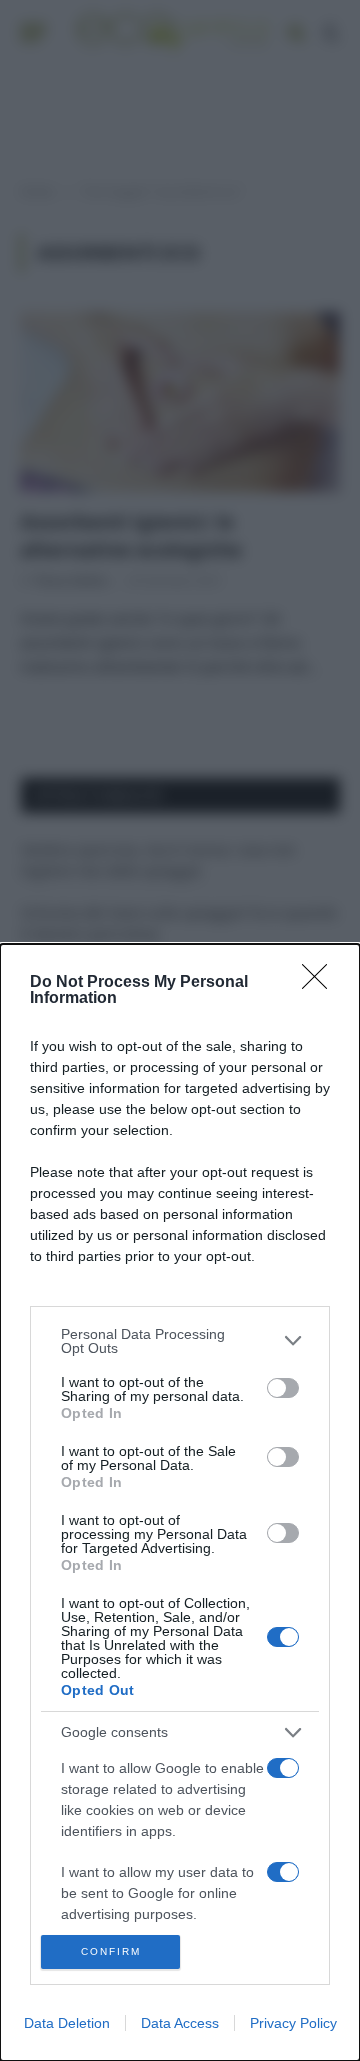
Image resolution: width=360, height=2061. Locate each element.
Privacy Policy (293, 2023)
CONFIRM (111, 1951)
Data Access (180, 2023)
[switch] (283, 1388)
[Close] (321, 983)
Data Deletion (67, 2023)
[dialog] (180, 1502)
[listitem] (180, 1341)
